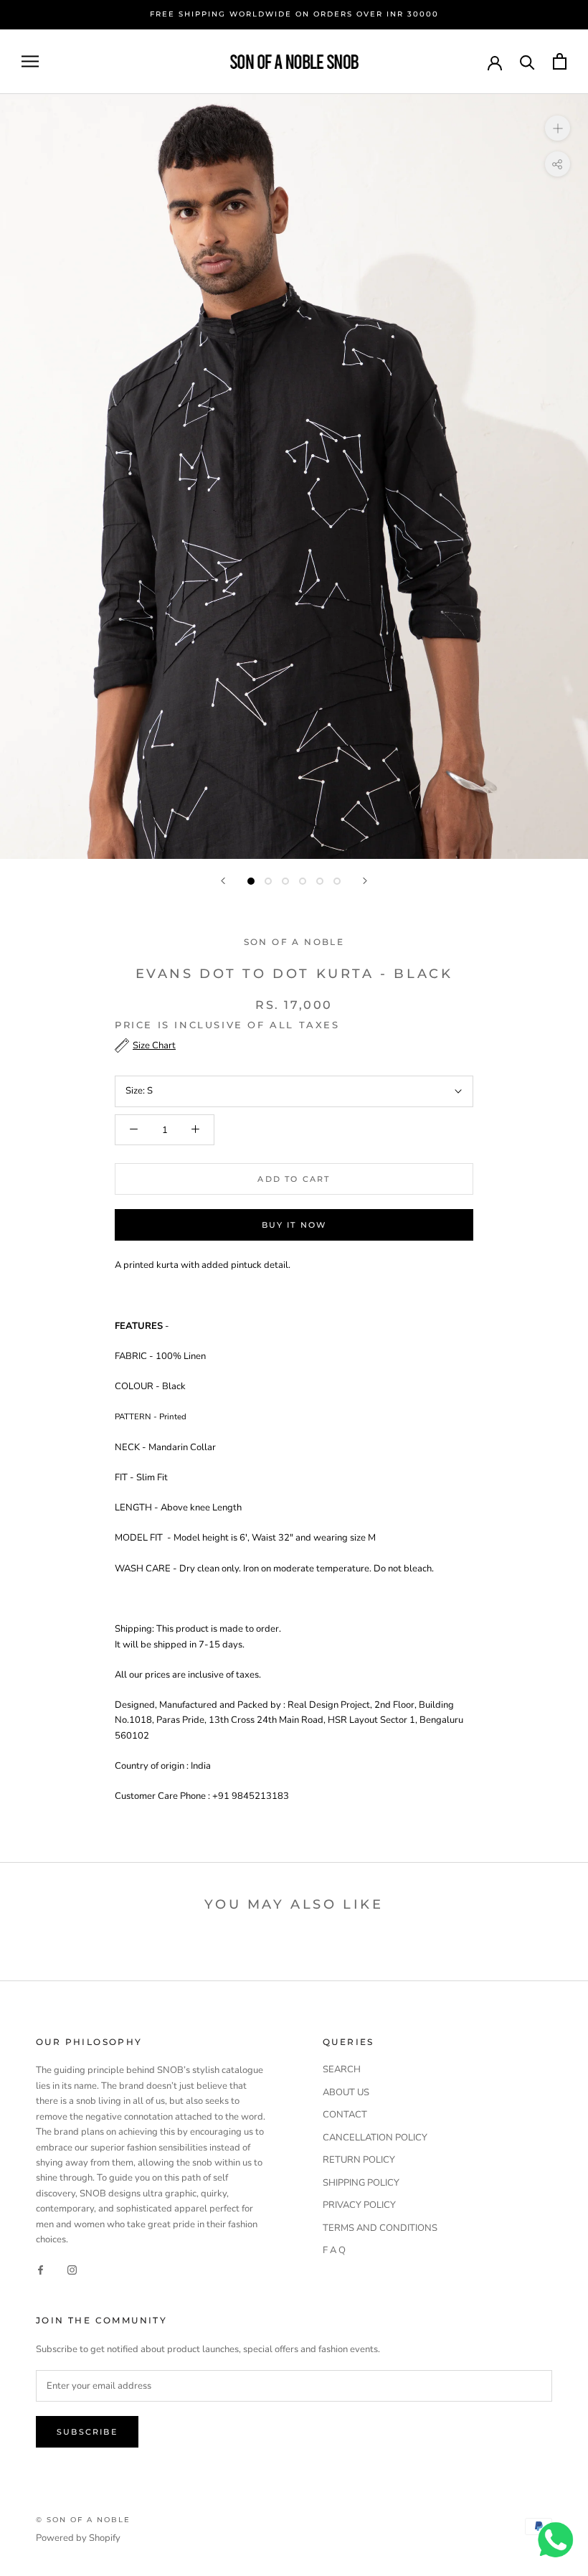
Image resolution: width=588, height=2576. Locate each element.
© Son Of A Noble (83, 2520)
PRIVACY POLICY (359, 2205)
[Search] (527, 61)
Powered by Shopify (78, 2538)
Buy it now (294, 1225)
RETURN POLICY (359, 2160)
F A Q (334, 2250)
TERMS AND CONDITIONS (380, 2228)
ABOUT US (346, 2092)
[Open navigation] (30, 61)
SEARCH (342, 2069)
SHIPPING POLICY (361, 2183)
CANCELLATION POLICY (375, 2138)
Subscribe (87, 2432)
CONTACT (345, 2115)
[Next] (365, 881)
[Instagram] (72, 2270)
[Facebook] (41, 2270)
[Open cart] (560, 61)
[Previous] (223, 881)
